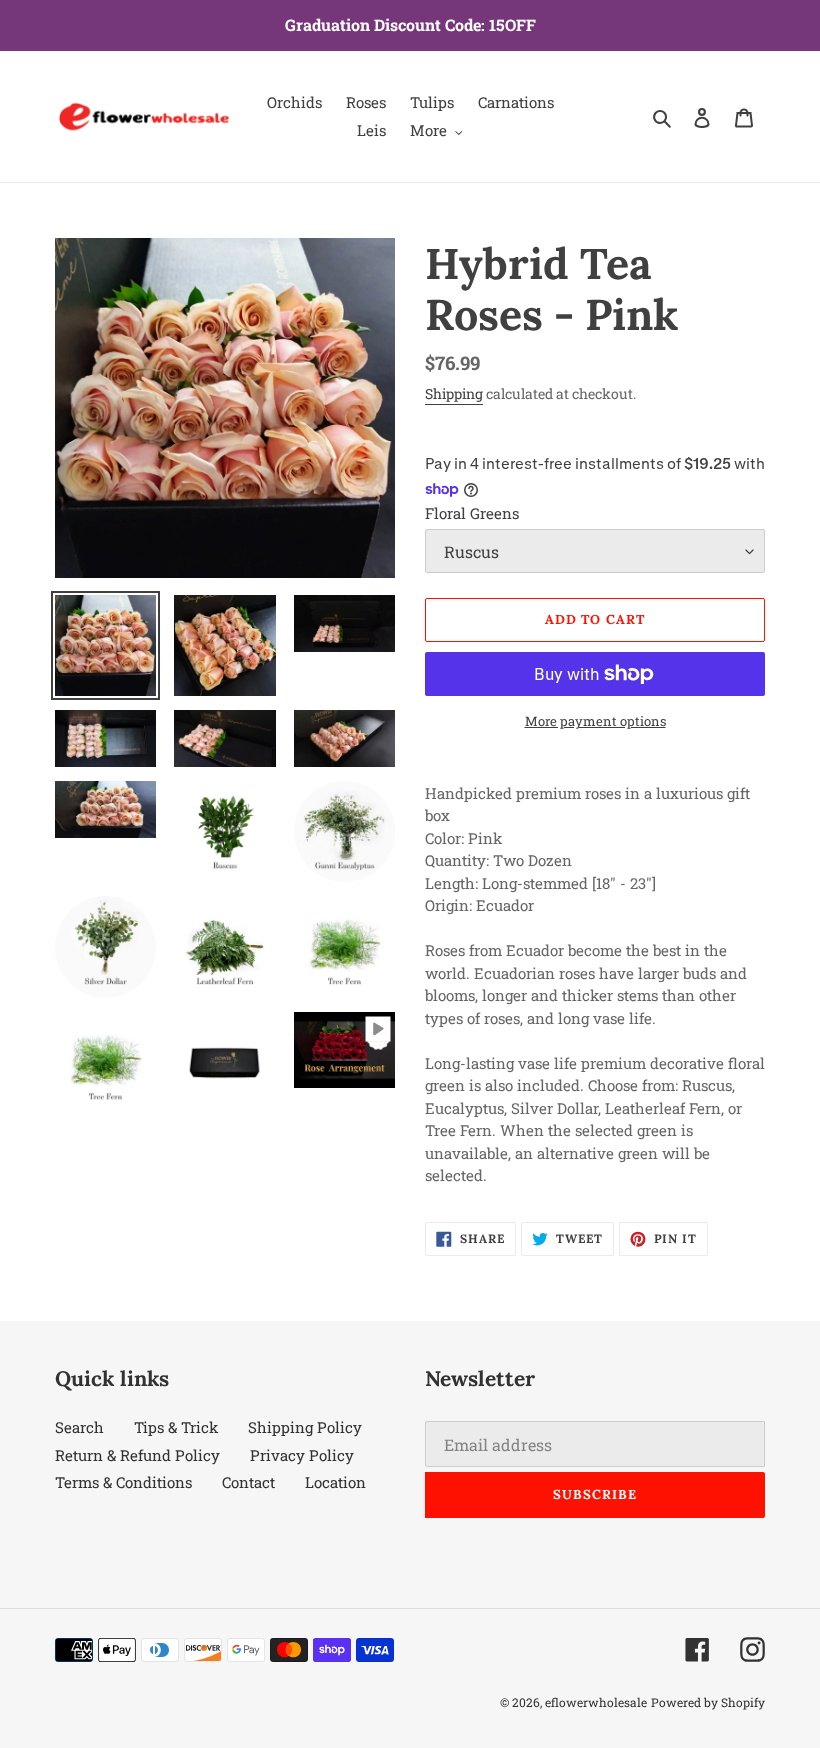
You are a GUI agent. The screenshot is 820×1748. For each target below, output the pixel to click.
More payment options (595, 721)
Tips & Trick (176, 1427)
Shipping (454, 393)
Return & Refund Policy (137, 1455)
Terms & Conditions (123, 1482)
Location (335, 1482)
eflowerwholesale (596, 1702)
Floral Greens (472, 513)
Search (79, 1427)
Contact (248, 1482)
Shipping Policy (305, 1427)
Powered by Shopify (708, 1702)
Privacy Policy (302, 1455)
